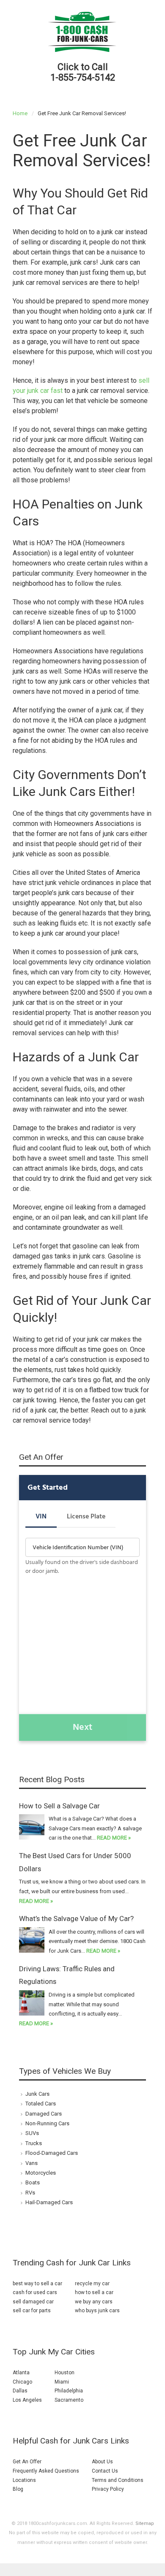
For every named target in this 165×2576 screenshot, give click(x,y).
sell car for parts (32, 2311)
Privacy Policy (108, 2489)
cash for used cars (35, 2292)
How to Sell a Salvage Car (59, 1806)
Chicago (22, 2382)
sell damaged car (33, 2302)
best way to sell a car (37, 2284)
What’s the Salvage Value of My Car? (76, 1918)
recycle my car (92, 2284)
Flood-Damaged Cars (52, 2153)
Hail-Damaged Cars (49, 2202)
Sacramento (69, 2400)
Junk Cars (37, 2094)
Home (20, 113)
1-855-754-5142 (83, 77)
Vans (32, 2163)
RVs (30, 2193)
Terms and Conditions (118, 2480)
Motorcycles (41, 2173)
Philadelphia (69, 2391)
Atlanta (21, 2373)
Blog (18, 2489)
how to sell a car (94, 2292)
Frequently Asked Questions (46, 2471)
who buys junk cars (97, 2311)
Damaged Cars (44, 2114)
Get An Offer (27, 2462)
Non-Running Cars (47, 2123)
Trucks (34, 2143)
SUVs (32, 2133)
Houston (65, 2373)
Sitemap (145, 2523)
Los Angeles (27, 2400)
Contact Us (105, 2471)
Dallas (20, 2391)
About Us (102, 2462)
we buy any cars (94, 2302)
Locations (24, 2480)
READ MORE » (114, 1838)
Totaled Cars (41, 2104)
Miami (62, 2382)
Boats (33, 2182)
